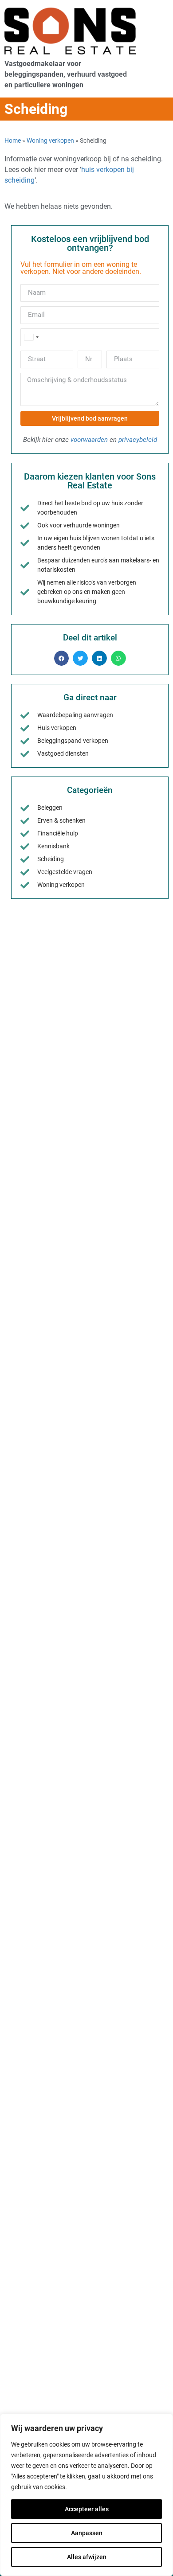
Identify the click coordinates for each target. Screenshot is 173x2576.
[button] (62, 658)
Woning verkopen (50, 141)
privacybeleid (138, 440)
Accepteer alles (87, 2509)
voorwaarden (89, 440)
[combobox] (31, 337)
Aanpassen (87, 2533)
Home (13, 141)
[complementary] (86, 2495)
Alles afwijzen (87, 2557)
